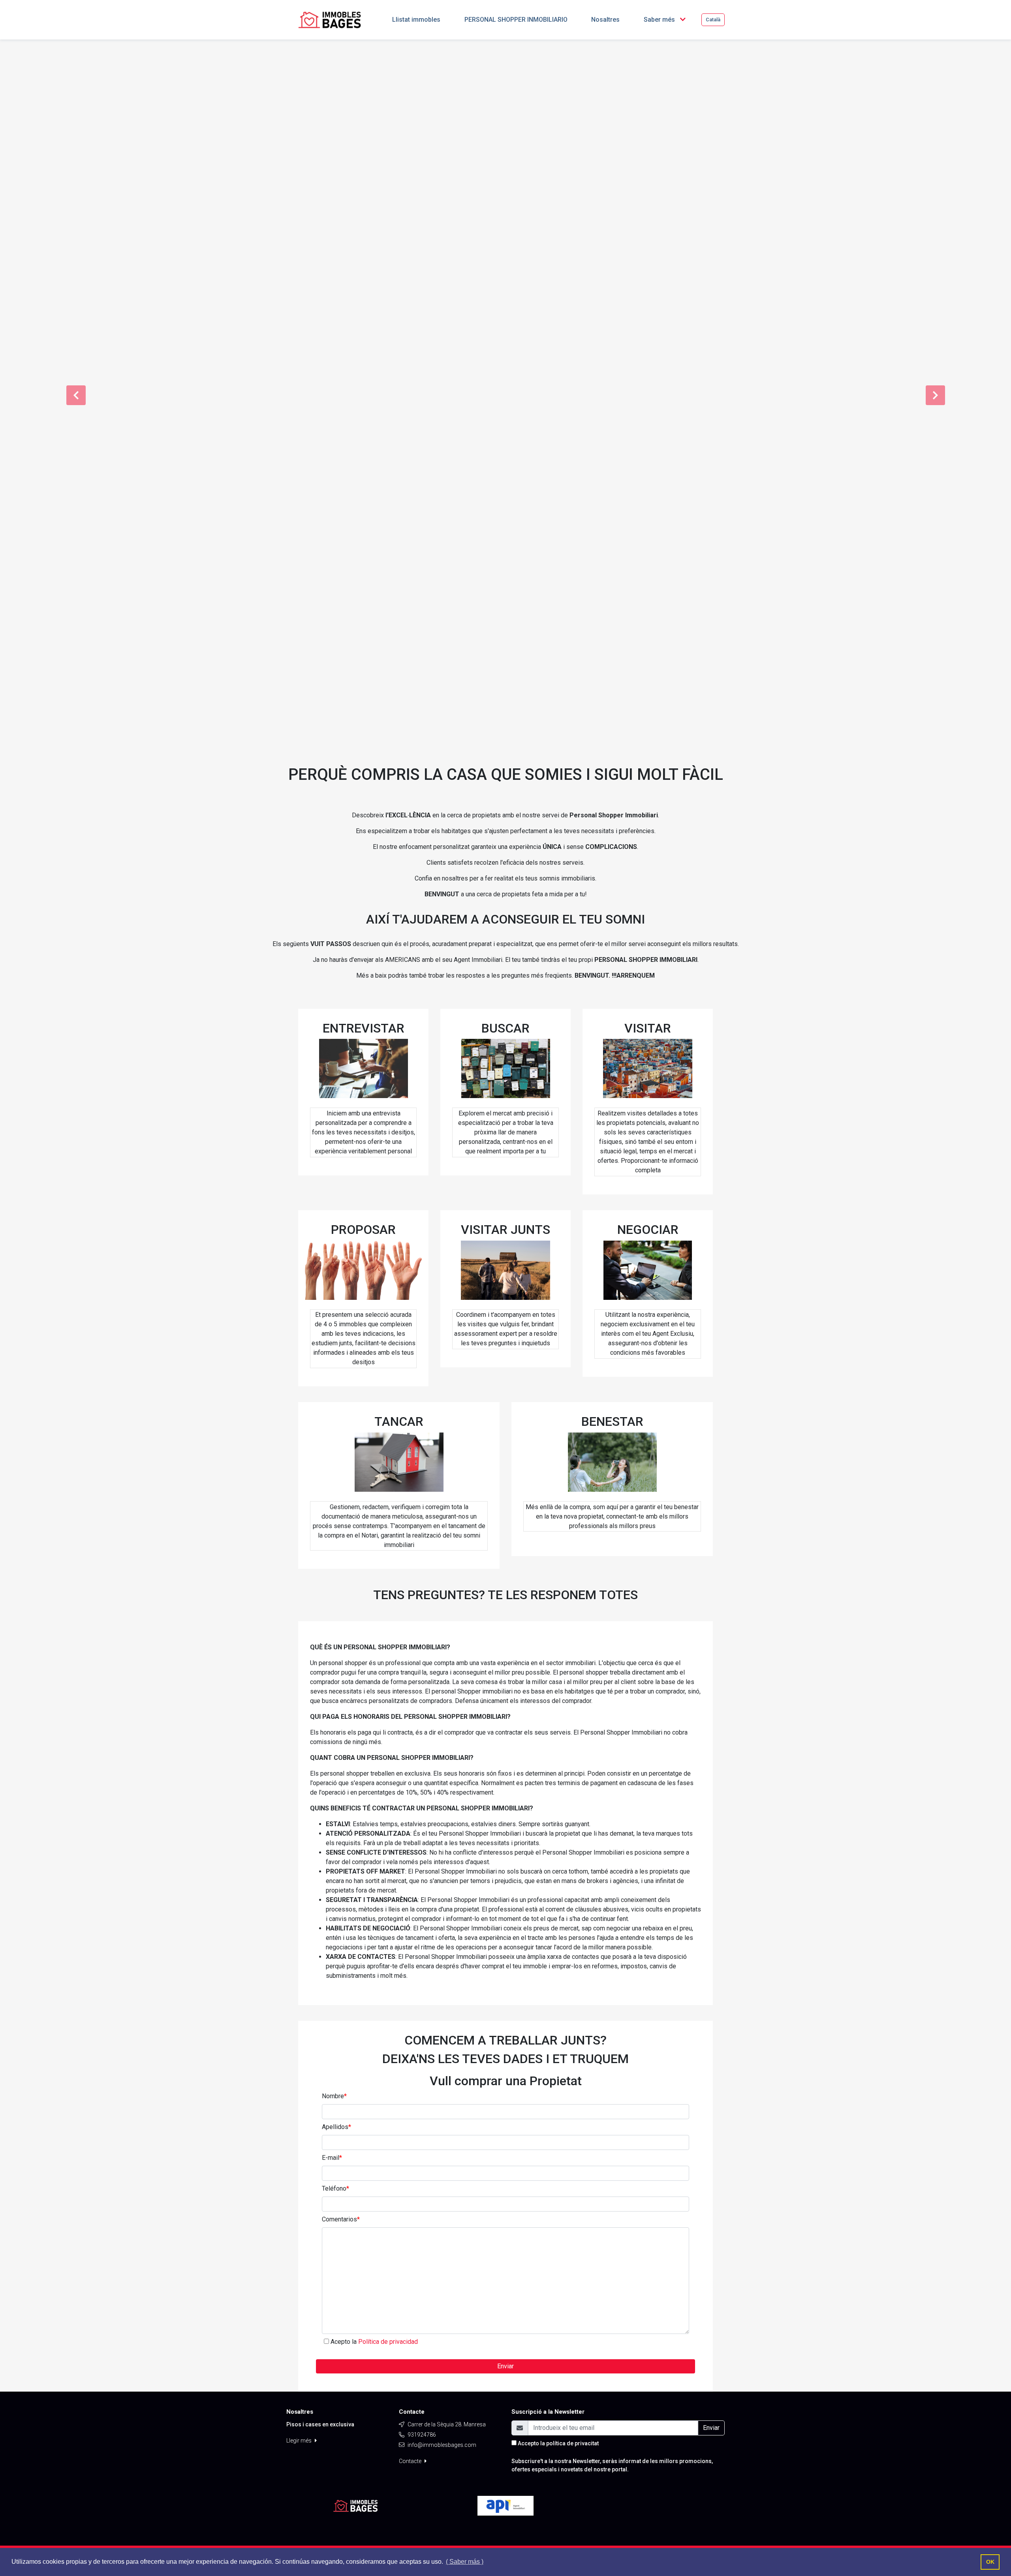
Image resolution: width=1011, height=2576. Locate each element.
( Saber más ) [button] (465, 2562)
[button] (76, 395)
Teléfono (335, 2188)
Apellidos (336, 2127)
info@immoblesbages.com (442, 2445)
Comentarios (341, 2219)
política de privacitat (572, 2443)
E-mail (332, 2158)
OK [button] (990, 2562)
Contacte (411, 2461)
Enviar (505, 2366)
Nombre (334, 2096)
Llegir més (300, 2441)
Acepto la (374, 2342)
